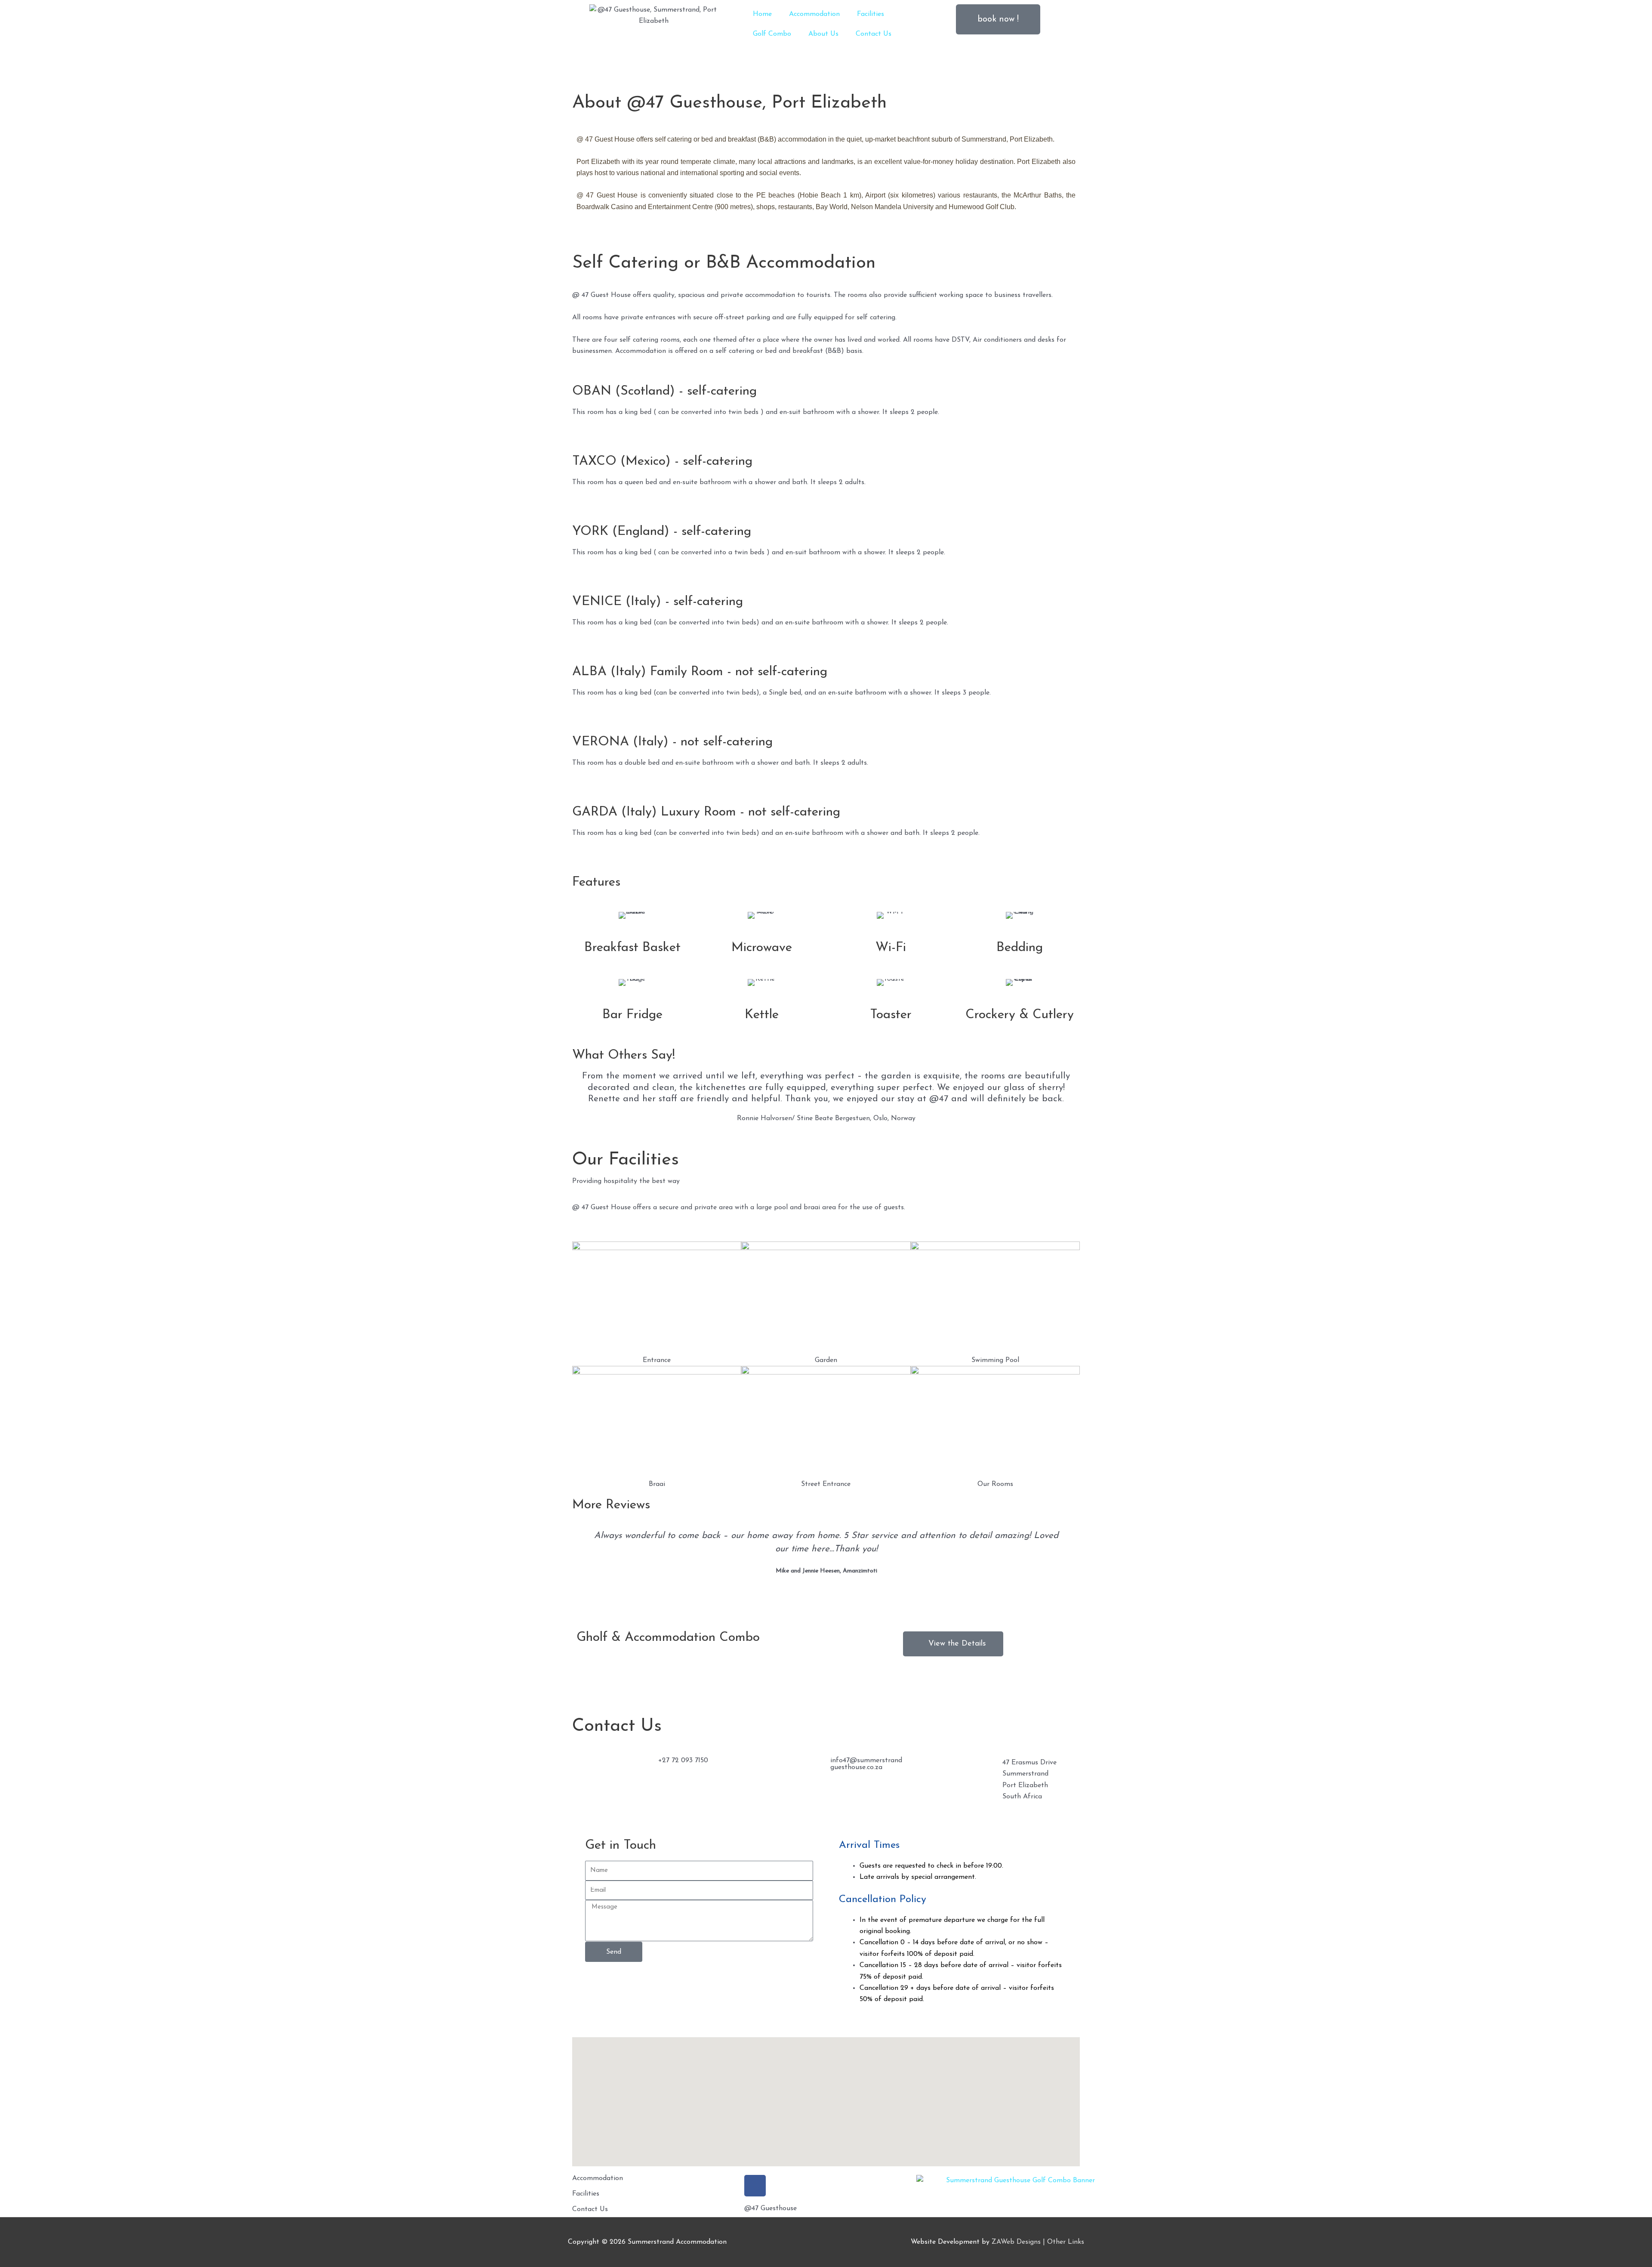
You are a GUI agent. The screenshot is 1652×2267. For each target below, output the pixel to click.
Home (762, 14)
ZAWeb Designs (1016, 2242)
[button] (13, 77)
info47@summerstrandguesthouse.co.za (866, 1764)
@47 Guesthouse (771, 2208)
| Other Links (1063, 2242)
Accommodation (814, 14)
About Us (823, 34)
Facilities (871, 14)
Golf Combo (772, 34)
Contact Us (874, 34)
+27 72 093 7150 (683, 1760)
